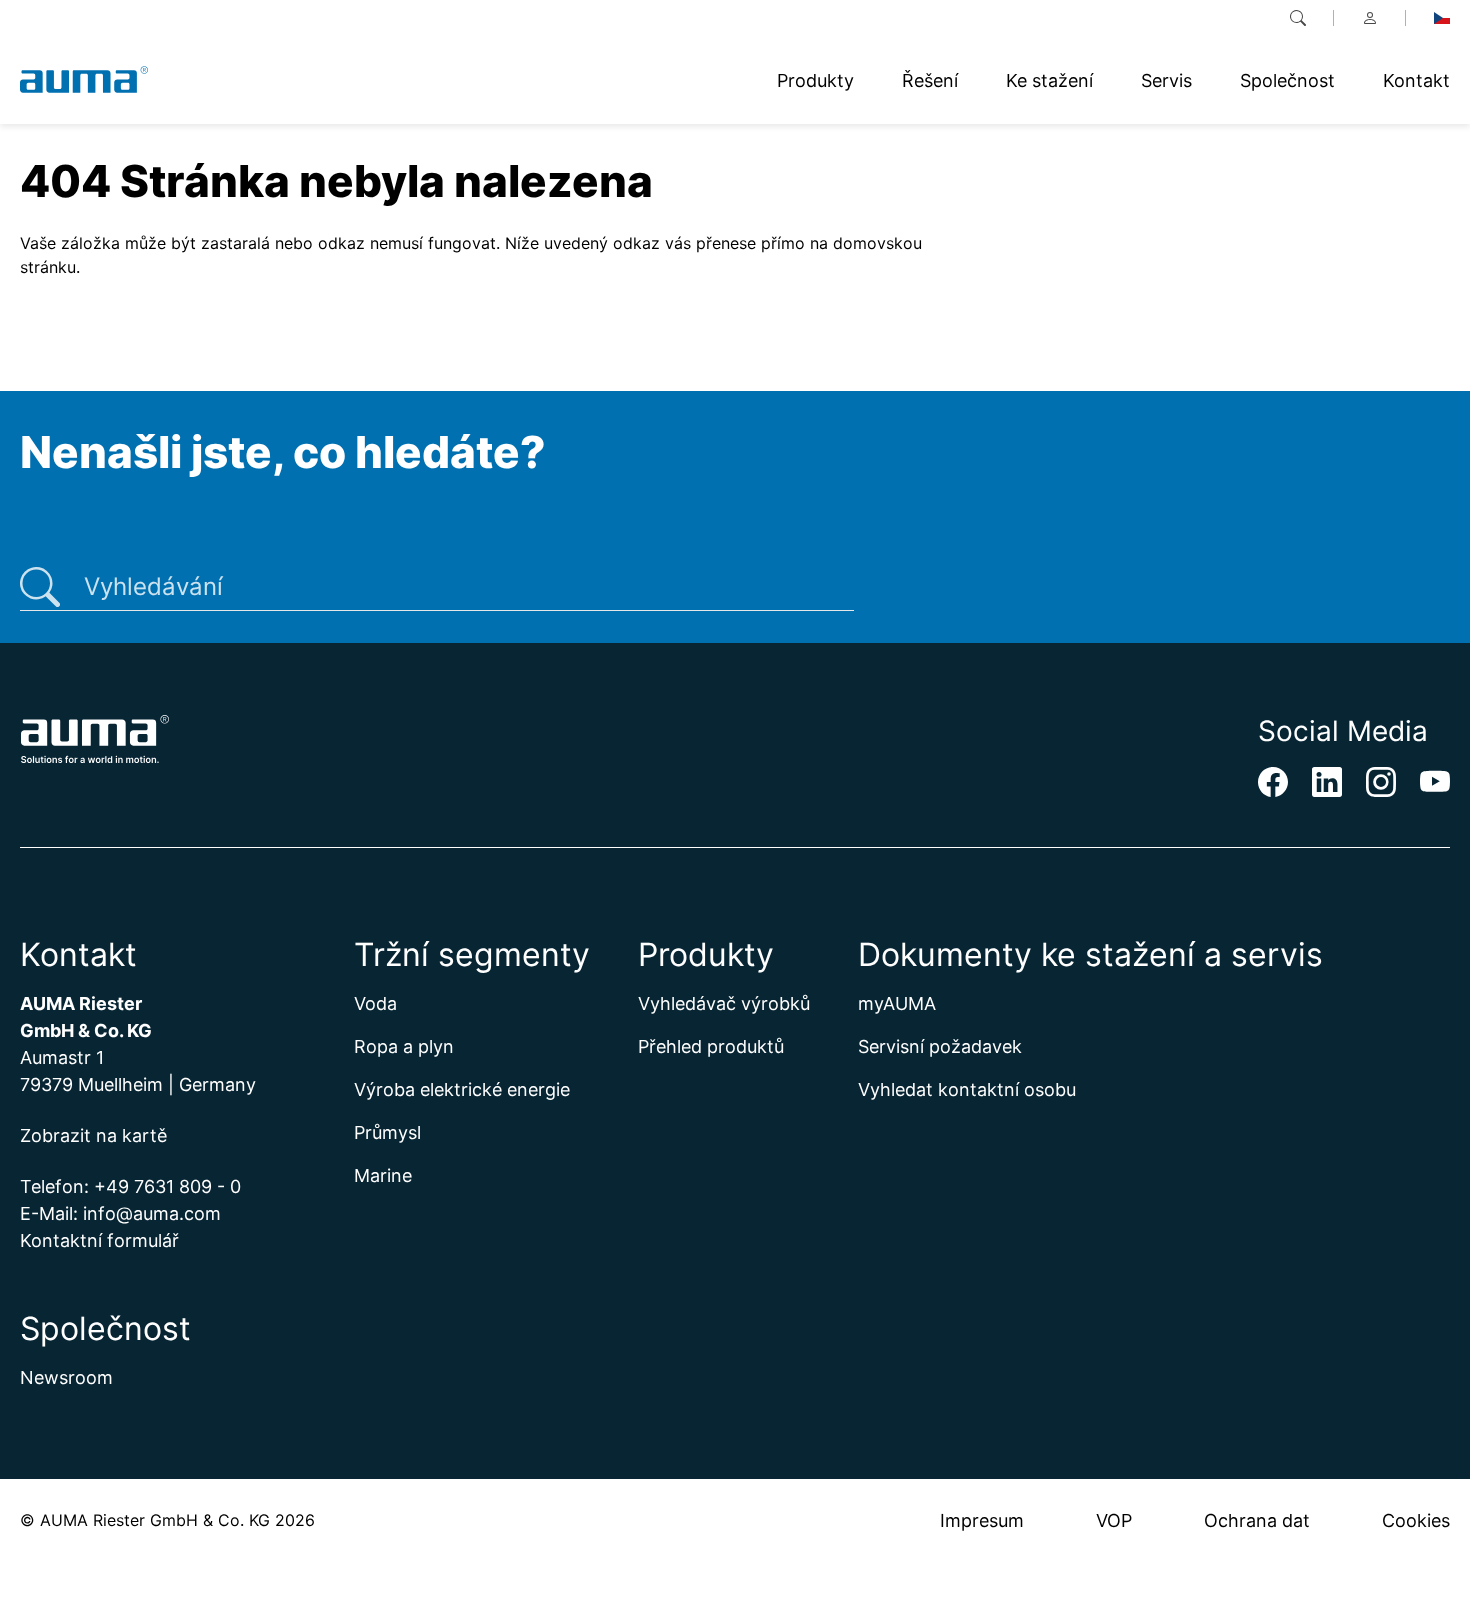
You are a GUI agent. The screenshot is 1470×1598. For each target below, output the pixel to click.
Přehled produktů (711, 1046)
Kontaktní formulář (99, 1240)
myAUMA (897, 1003)
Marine (383, 1175)
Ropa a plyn (404, 1046)
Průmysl (387, 1132)
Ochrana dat (1257, 1520)
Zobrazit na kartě (93, 1135)
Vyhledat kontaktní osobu (967, 1089)
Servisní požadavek (940, 1046)
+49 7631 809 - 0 (167, 1186)
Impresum (982, 1520)
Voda (375, 1003)
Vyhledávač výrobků (724, 1003)
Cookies (1416, 1520)
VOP (1114, 1520)
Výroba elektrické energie (462, 1089)
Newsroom (66, 1377)
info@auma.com (152, 1213)
